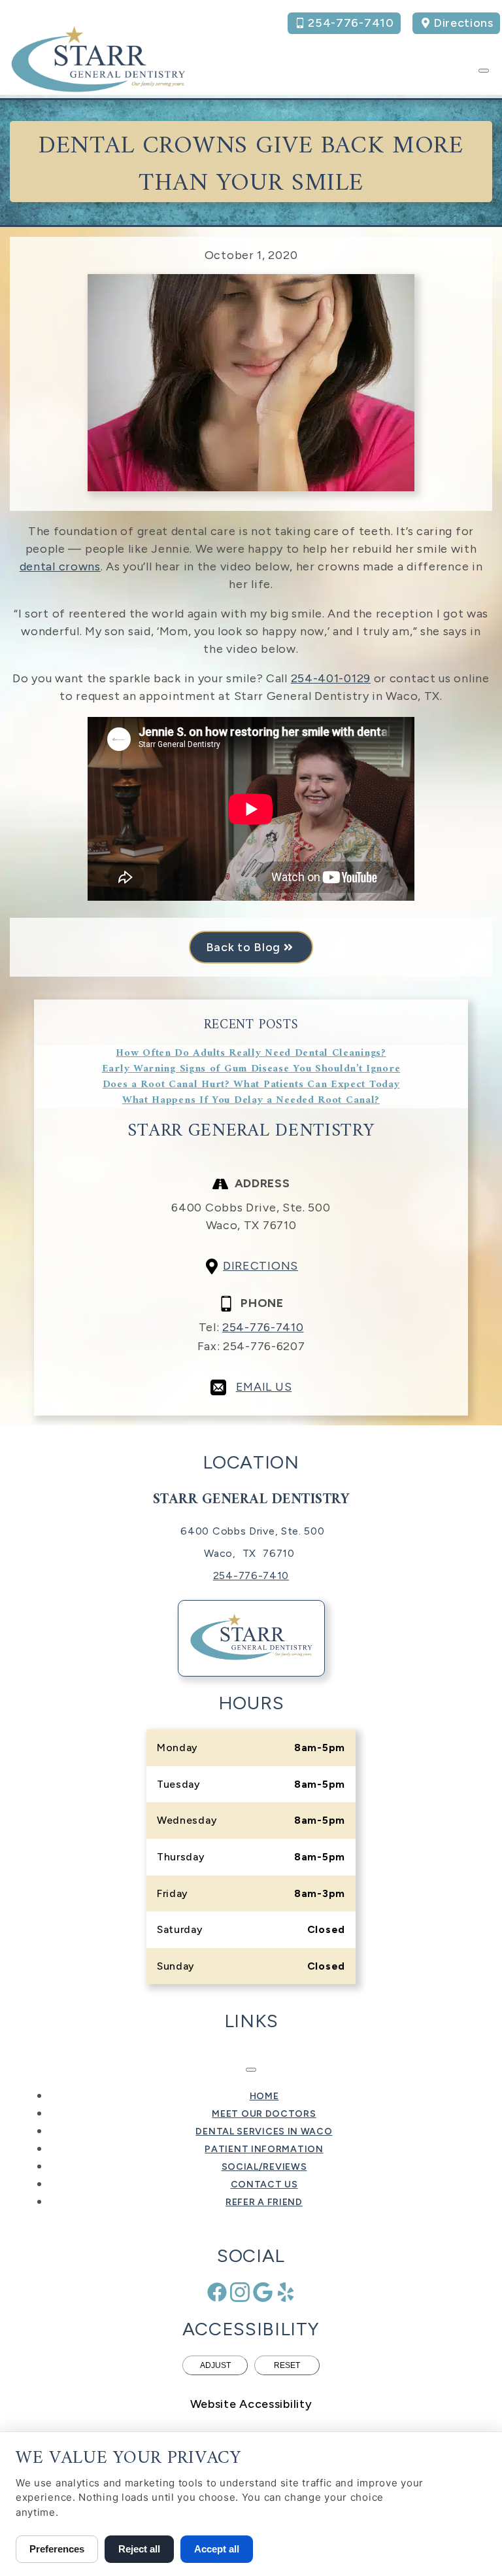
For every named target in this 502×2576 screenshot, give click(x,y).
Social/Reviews (264, 2167)
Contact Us (264, 2184)
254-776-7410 (263, 1327)
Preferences (57, 2549)
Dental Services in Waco (264, 2132)
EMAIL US (264, 1387)
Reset (287, 2365)
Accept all (217, 2549)
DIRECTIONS (260, 1266)
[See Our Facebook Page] (217, 2292)
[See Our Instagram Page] (240, 2292)
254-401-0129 (331, 678)
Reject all (139, 2549)
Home (264, 2096)
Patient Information (264, 2149)
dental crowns (60, 566)
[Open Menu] (484, 71)
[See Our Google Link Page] (263, 2292)
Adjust (215, 2365)
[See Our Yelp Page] (286, 2292)
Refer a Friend (264, 2202)
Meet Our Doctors (264, 2114)
